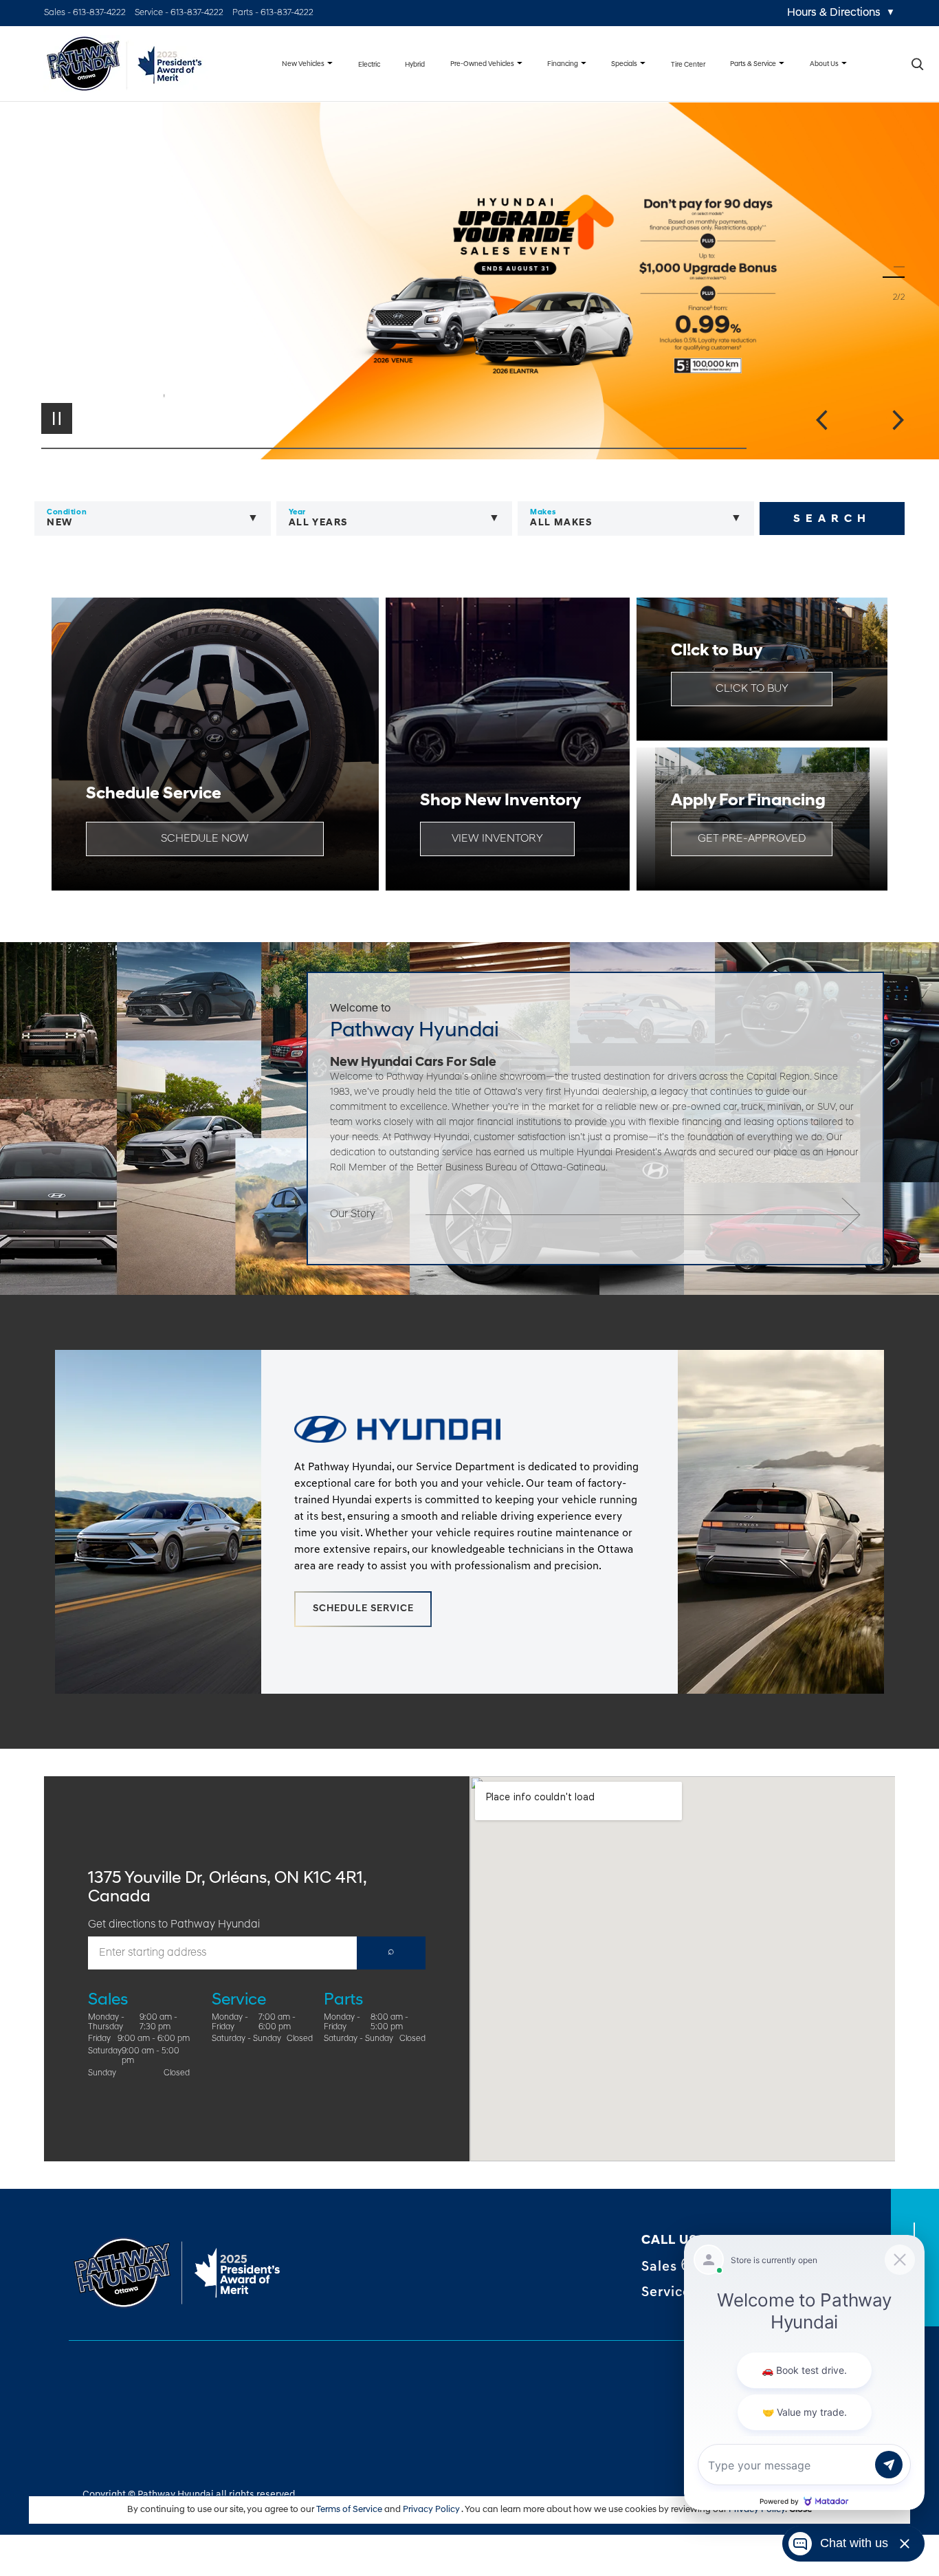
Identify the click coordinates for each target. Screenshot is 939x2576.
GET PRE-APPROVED (752, 839)
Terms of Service (350, 2510)
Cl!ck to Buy (752, 689)
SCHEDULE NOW (205, 839)
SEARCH (832, 519)
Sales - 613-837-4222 (85, 13)
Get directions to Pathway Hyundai (174, 1925)
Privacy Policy (432, 2510)
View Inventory (497, 839)
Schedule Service (363, 1609)
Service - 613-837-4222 (179, 13)
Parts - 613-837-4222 (273, 13)
